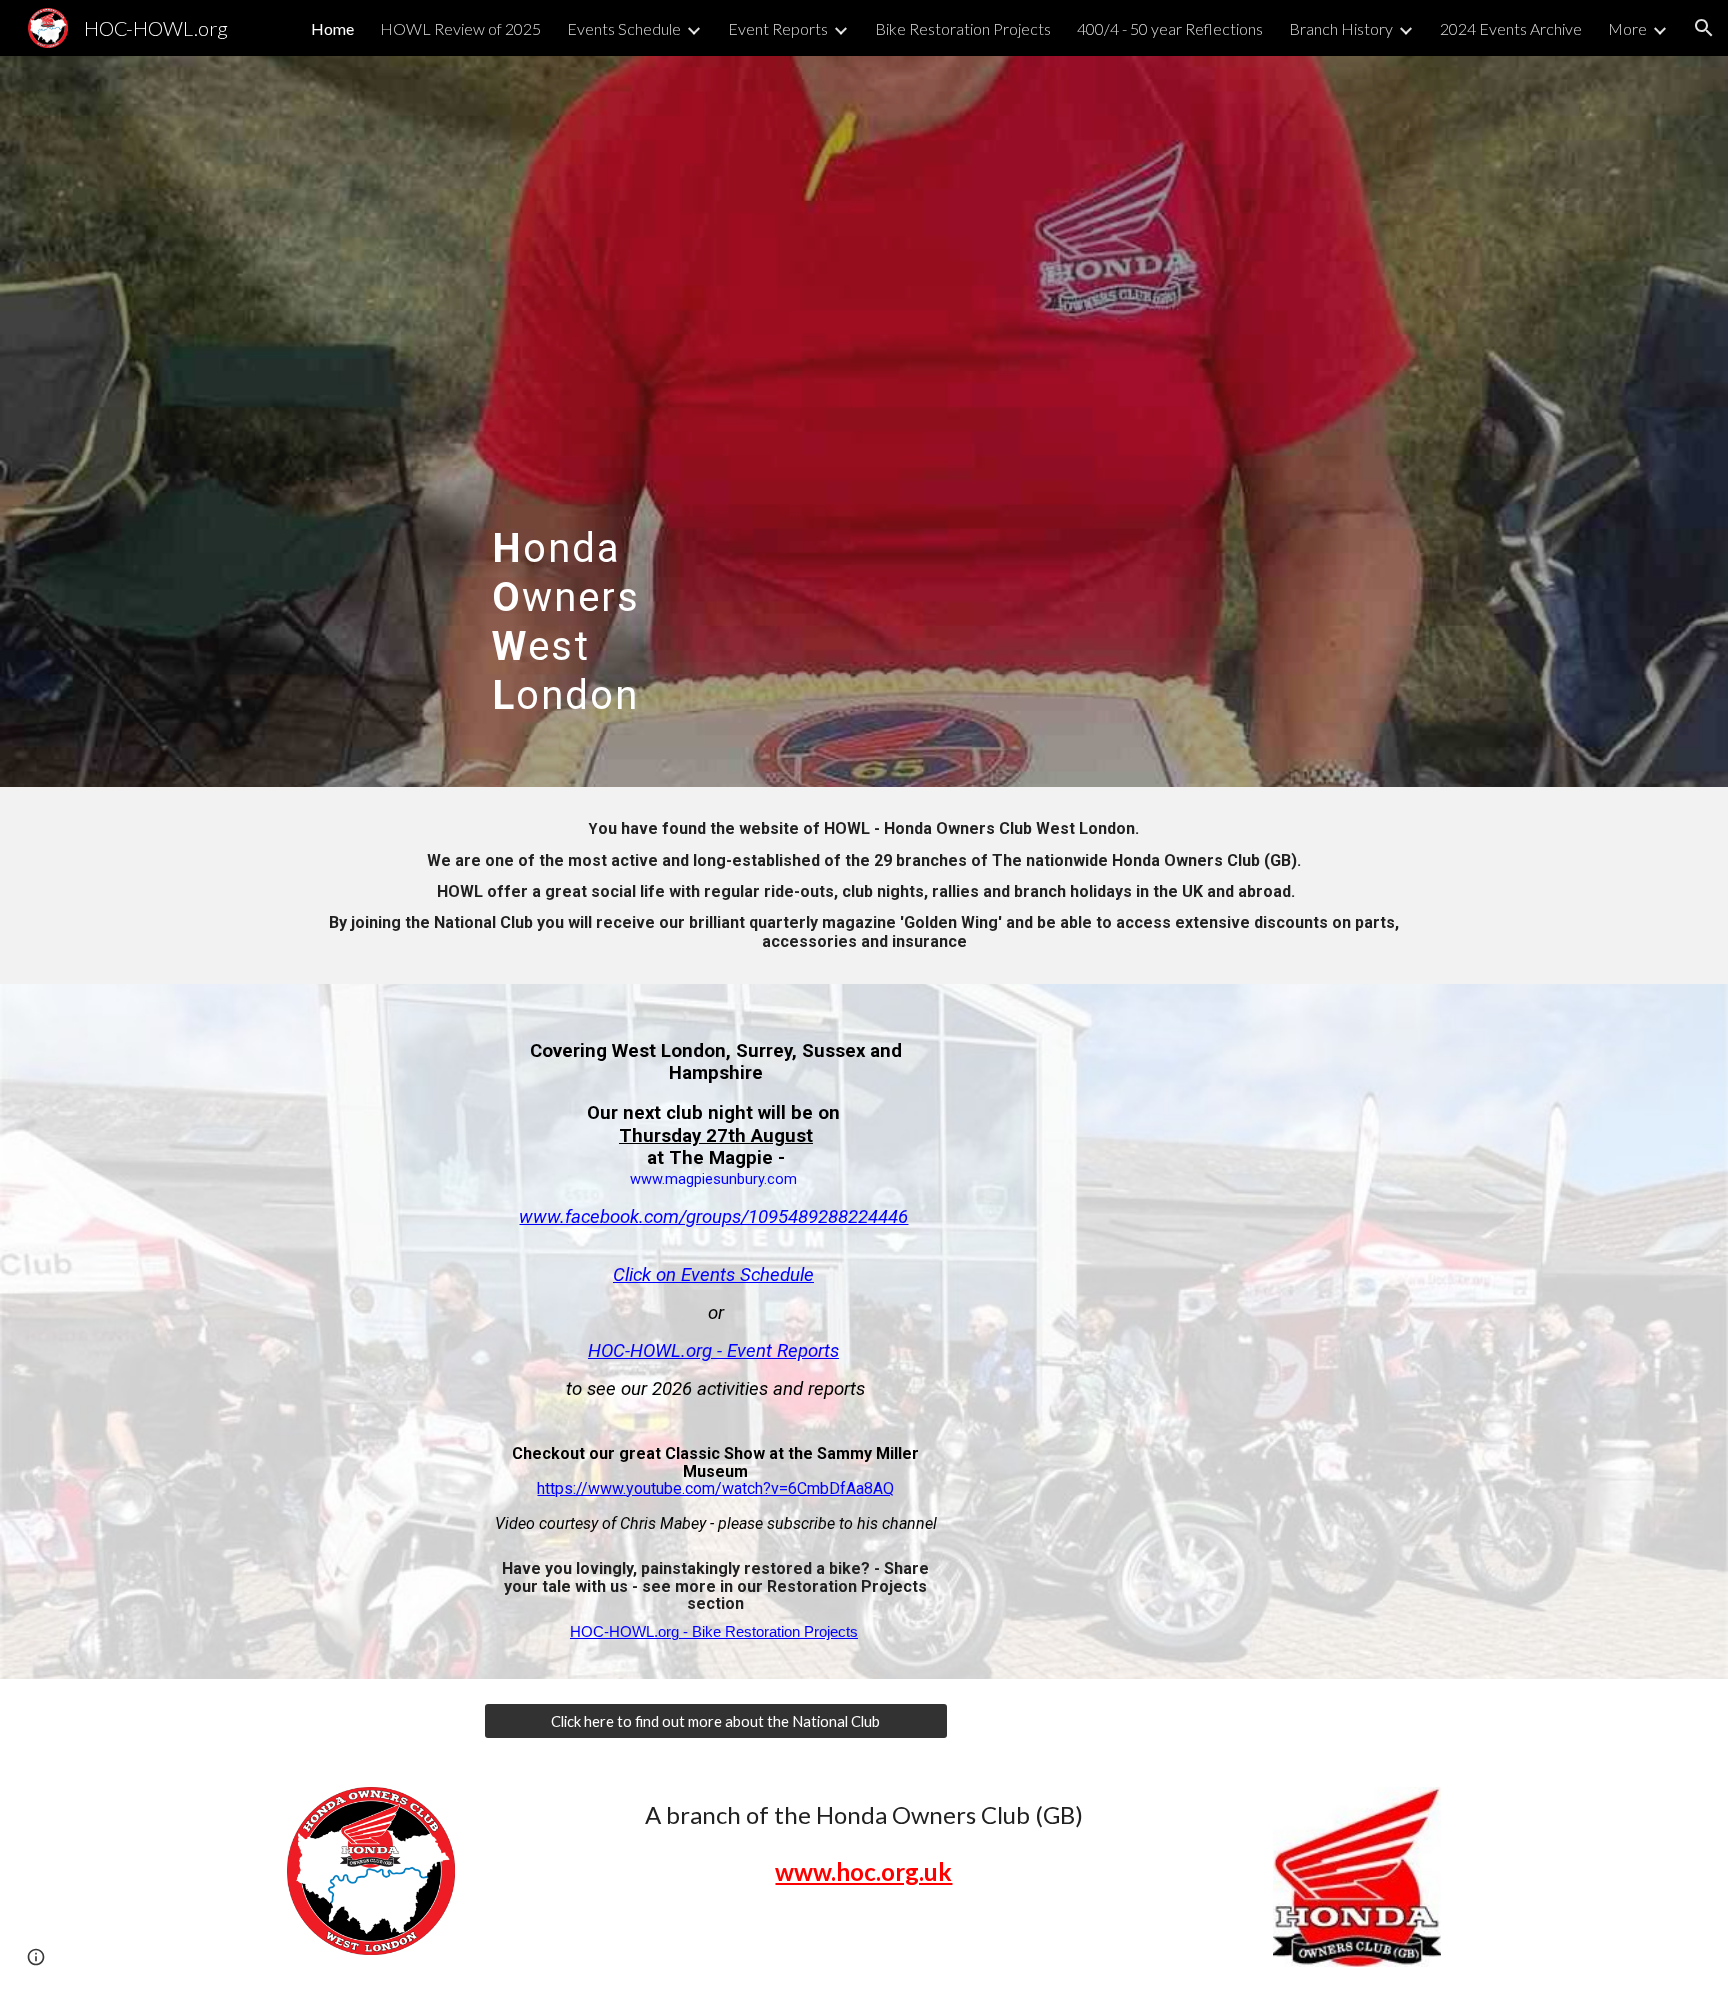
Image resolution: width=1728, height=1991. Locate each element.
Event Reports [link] (778, 28)
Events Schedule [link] (624, 28)
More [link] (1627, 28)
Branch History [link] (1341, 28)
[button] (1704, 28)
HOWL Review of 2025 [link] (460, 28)
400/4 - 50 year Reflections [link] (1170, 28)
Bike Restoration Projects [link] (963, 28)
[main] (617, 421)
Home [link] (332, 28)
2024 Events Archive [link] (1511, 28)
